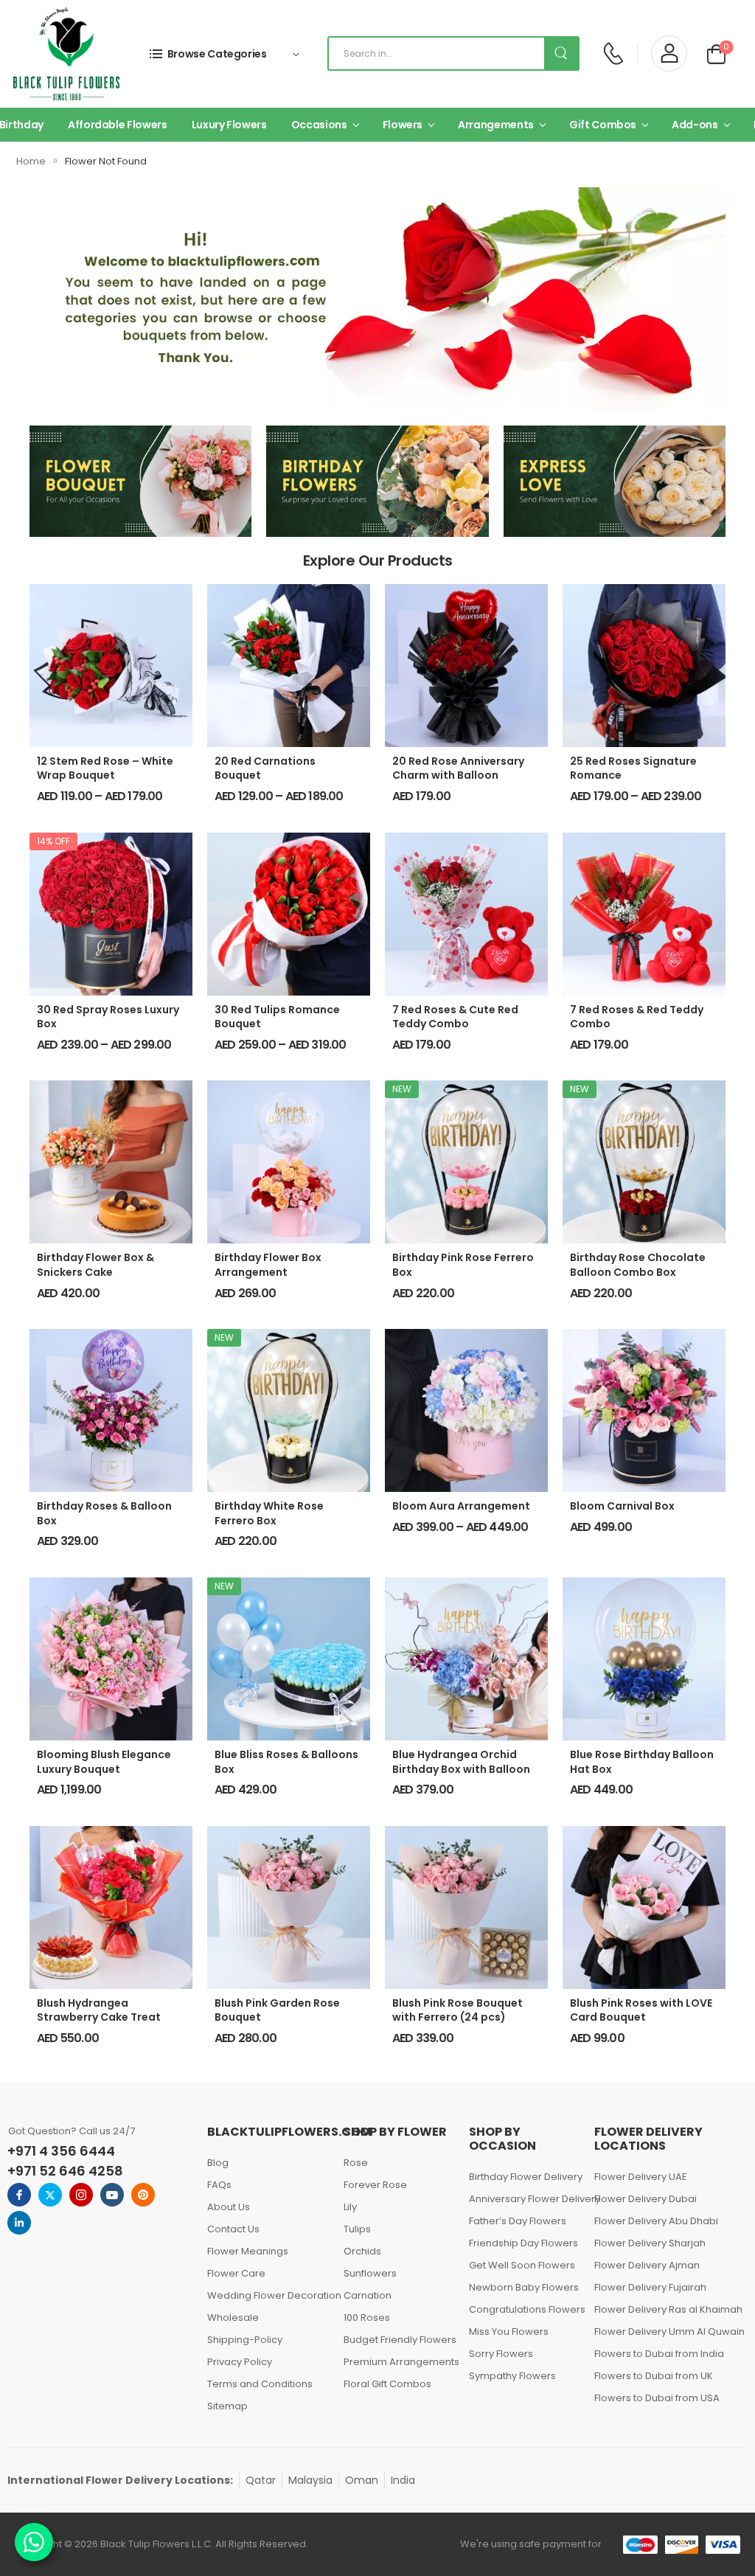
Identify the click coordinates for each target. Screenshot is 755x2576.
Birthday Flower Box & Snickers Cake (95, 1265)
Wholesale (233, 2318)
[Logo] (66, 54)
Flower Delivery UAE (641, 2177)
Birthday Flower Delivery (524, 2177)
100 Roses (367, 2318)
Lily (350, 2207)
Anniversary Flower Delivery (524, 2199)
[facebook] (19, 2195)
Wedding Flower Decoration (268, 2295)
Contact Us (233, 2229)
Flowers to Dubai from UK (654, 2376)
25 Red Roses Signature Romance (633, 768)
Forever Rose (375, 2185)
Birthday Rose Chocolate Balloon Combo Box (638, 1265)
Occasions (319, 125)
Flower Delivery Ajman (647, 2265)
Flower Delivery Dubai (646, 2199)
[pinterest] (143, 2195)
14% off (53, 841)
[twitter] (50, 2195)
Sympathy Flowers (512, 2376)
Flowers (403, 125)
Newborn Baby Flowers (524, 2287)
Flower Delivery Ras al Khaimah (666, 2309)
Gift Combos (603, 125)
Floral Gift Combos (387, 2384)
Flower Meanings (248, 2251)
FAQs (219, 2185)
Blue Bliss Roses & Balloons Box (286, 1762)
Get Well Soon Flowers (522, 2265)
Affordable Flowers (118, 125)
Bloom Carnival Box (622, 1506)
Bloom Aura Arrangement (461, 1506)
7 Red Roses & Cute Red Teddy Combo (455, 1017)
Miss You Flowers (509, 2332)
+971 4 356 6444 (61, 2151)
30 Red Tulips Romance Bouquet (277, 1017)
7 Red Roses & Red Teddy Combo (637, 1017)
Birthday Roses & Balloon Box (104, 1513)
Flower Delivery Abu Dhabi (656, 2221)
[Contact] (613, 53)
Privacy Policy (240, 2362)
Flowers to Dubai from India (659, 2354)
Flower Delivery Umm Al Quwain (666, 2332)
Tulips (357, 2229)
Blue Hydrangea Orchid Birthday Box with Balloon (461, 1762)
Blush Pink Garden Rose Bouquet (277, 2010)
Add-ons (695, 125)
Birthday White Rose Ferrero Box (269, 1513)
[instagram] (81, 2195)
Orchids (362, 2251)
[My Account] (669, 53)
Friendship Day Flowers (523, 2243)
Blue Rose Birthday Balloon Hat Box (642, 1762)
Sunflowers (370, 2273)
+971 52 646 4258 (65, 2171)
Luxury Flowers (229, 125)
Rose (356, 2163)
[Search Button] (561, 53)
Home (31, 161)
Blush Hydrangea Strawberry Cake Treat (99, 2010)
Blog (218, 2163)
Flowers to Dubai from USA (657, 2398)
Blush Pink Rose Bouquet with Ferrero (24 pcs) (457, 2010)
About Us (229, 2207)
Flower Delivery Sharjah (650, 2243)
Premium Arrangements (399, 2362)
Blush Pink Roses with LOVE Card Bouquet (641, 2010)
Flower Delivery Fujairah (650, 2287)
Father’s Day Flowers (518, 2221)
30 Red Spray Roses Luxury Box (108, 1017)
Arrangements (496, 125)
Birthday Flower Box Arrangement (268, 1265)
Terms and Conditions (260, 2384)
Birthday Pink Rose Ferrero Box (463, 1265)
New (402, 1089)
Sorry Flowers (501, 2354)
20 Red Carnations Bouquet (265, 768)
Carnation (368, 2295)
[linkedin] (19, 2223)
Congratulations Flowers (524, 2309)
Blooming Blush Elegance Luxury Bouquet (104, 1762)
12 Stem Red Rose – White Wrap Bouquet (105, 768)
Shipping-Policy (245, 2340)
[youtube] (112, 2195)
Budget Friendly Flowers (399, 2340)
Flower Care (236, 2273)
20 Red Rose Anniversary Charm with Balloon (458, 768)
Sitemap (227, 2406)
